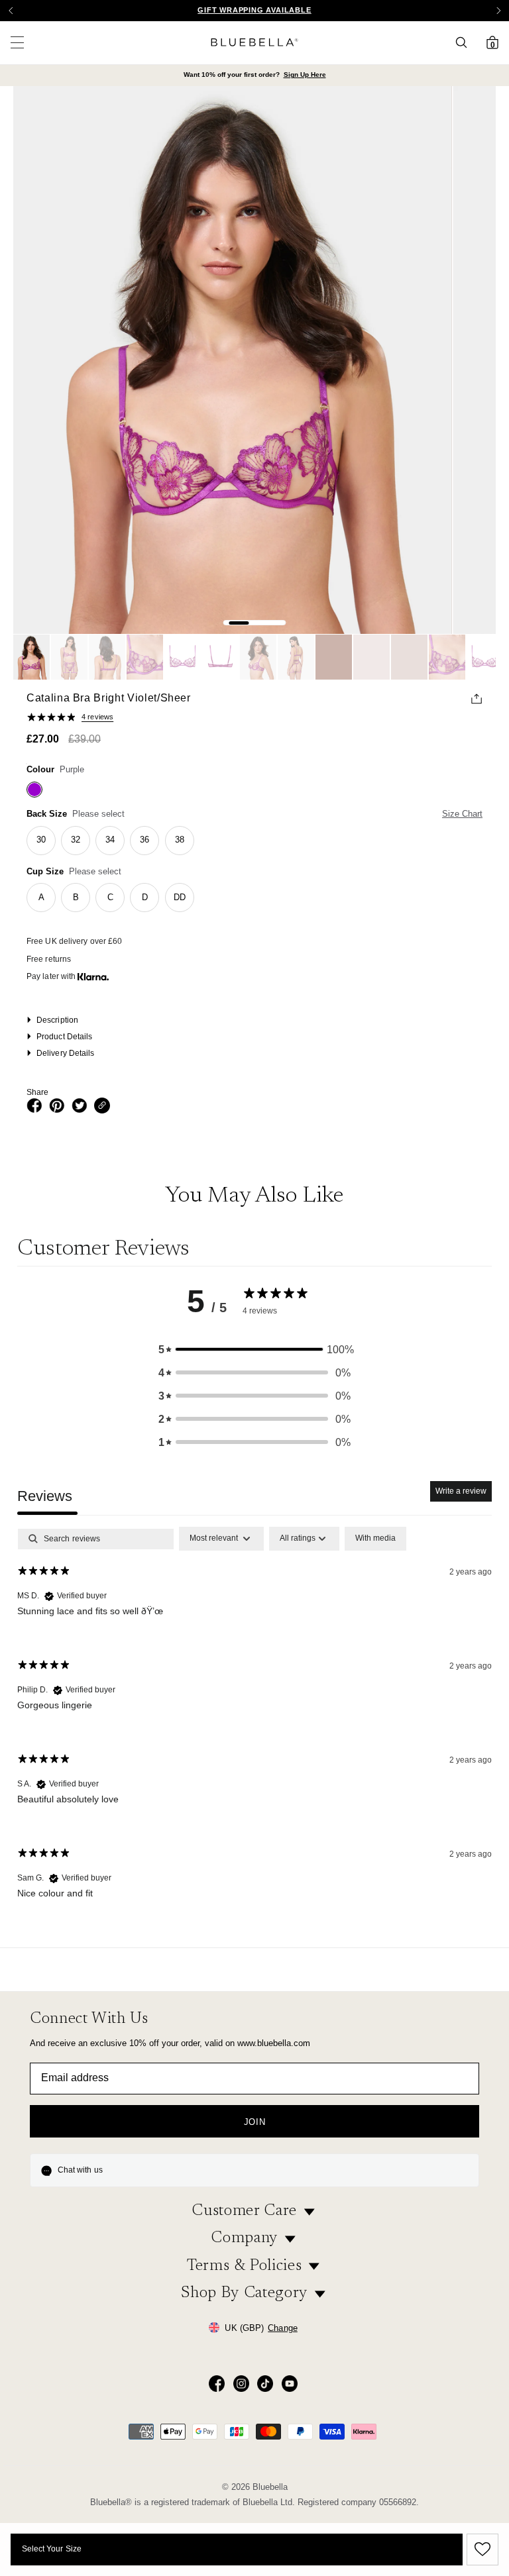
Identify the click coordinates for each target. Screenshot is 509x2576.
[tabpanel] (254, 1724)
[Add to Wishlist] (481, 2550)
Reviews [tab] (45, 1496)
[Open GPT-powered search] (465, 42)
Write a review (461, 1491)
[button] (498, 11)
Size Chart (462, 814)
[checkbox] (375, 1539)
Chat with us (80, 2170)
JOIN (255, 2122)
